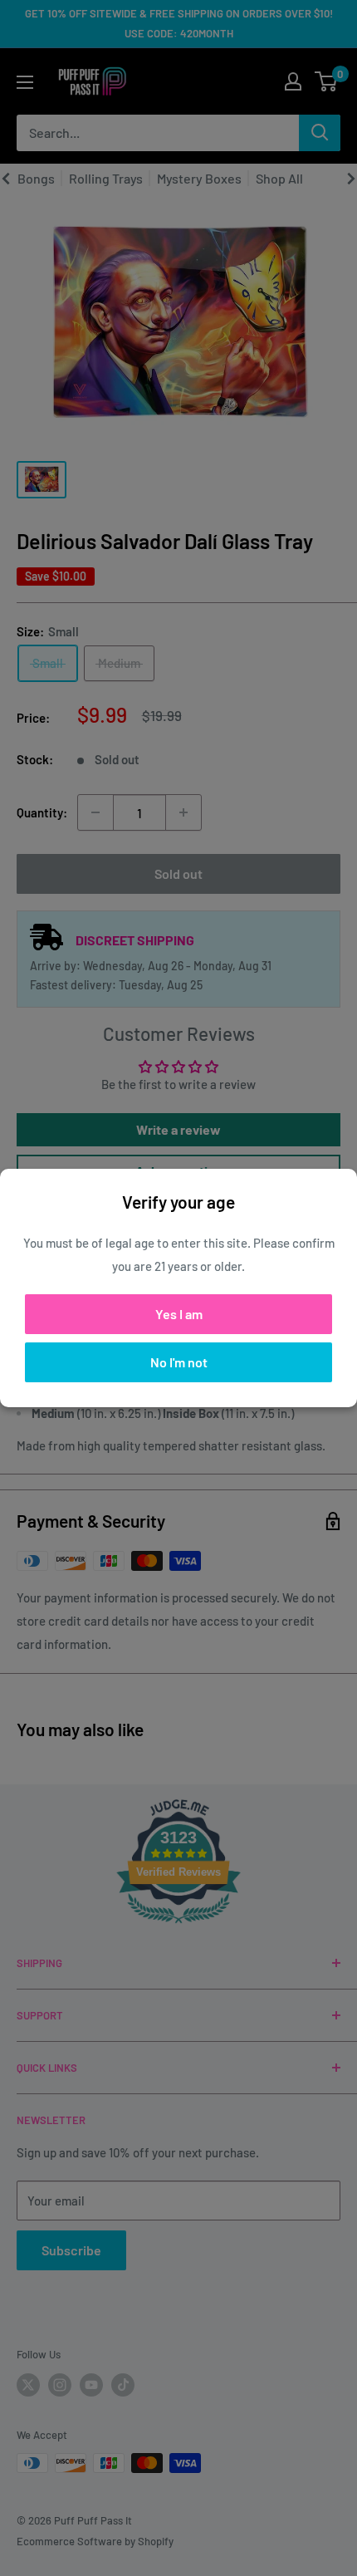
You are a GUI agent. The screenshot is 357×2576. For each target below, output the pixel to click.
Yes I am (179, 1314)
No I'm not (179, 1362)
